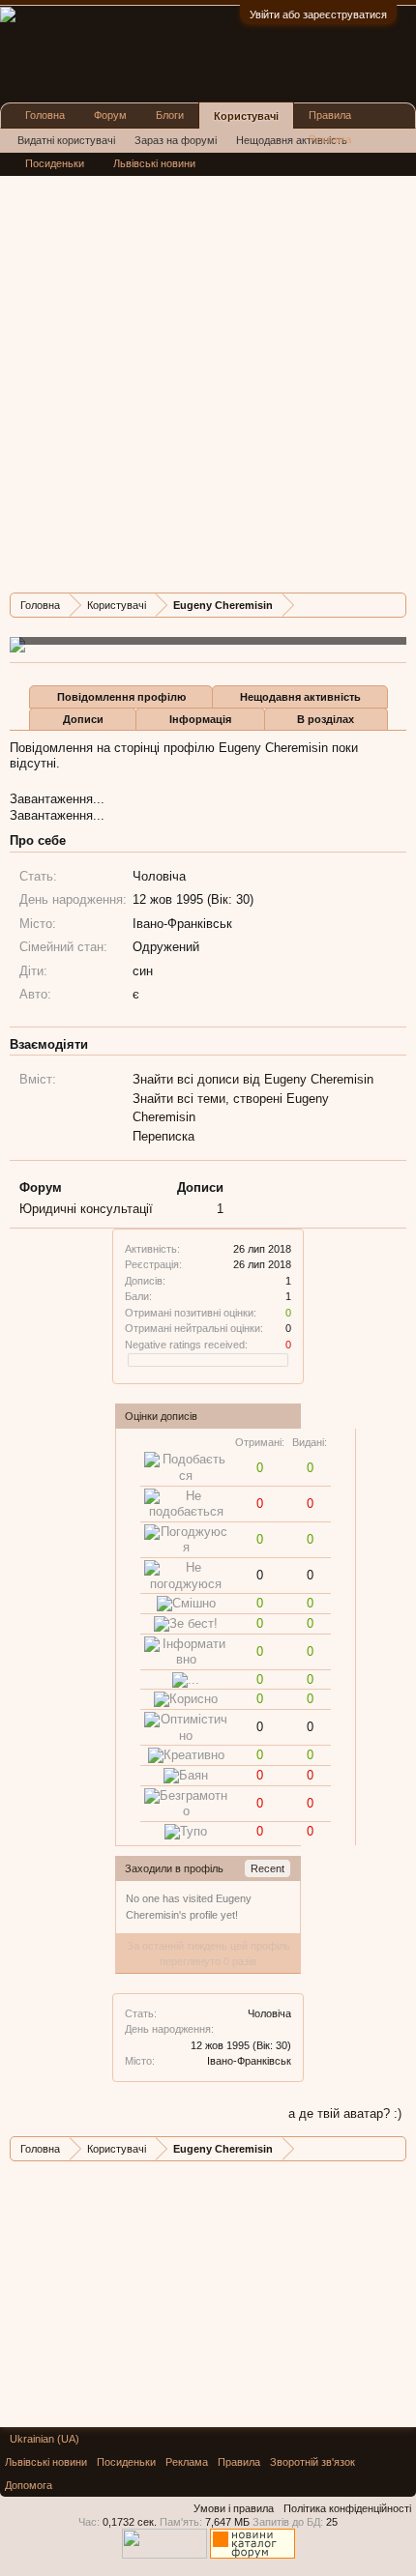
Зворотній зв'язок (312, 2462)
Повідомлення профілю (121, 697)
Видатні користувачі (66, 140)
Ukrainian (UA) (45, 2439)
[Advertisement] (208, 370)
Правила (330, 115)
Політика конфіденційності (347, 2508)
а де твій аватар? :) (345, 2113)
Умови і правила (234, 2508)
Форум (110, 115)
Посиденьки (55, 163)
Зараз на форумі (176, 140)
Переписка (163, 1136)
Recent (267, 1868)
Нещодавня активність (300, 697)
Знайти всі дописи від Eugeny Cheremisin (253, 1079)
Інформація (200, 719)
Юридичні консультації (86, 1209)
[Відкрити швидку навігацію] (394, 605)
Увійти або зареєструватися (318, 14)
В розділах (326, 719)
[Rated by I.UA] (164, 2555)
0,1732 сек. (130, 2522)
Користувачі (246, 116)
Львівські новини (154, 163)
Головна (45, 115)
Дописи (83, 719)
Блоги (170, 115)
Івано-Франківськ (249, 2061)
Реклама (330, 139)
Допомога (29, 2485)
